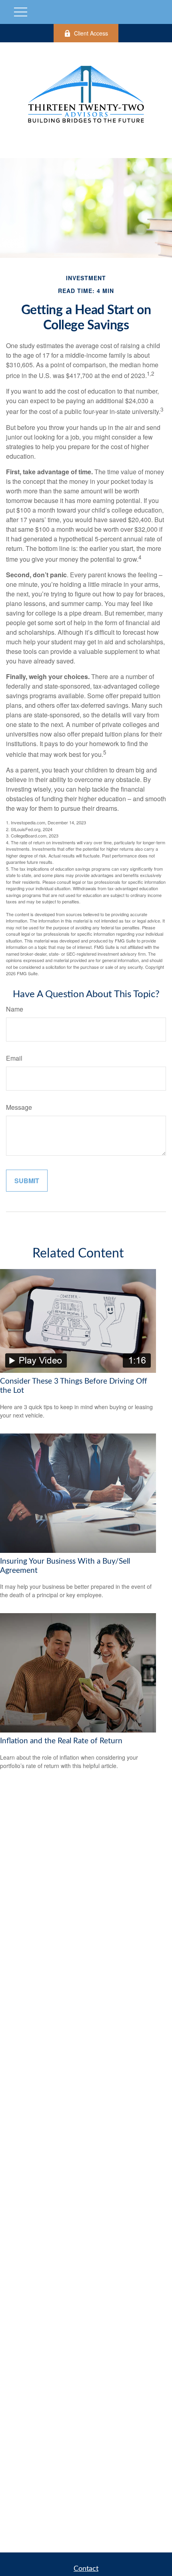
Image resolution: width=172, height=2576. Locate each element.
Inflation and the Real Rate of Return (61, 1741)
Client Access (91, 33)
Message (19, 1107)
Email (14, 1058)
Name (15, 1009)
